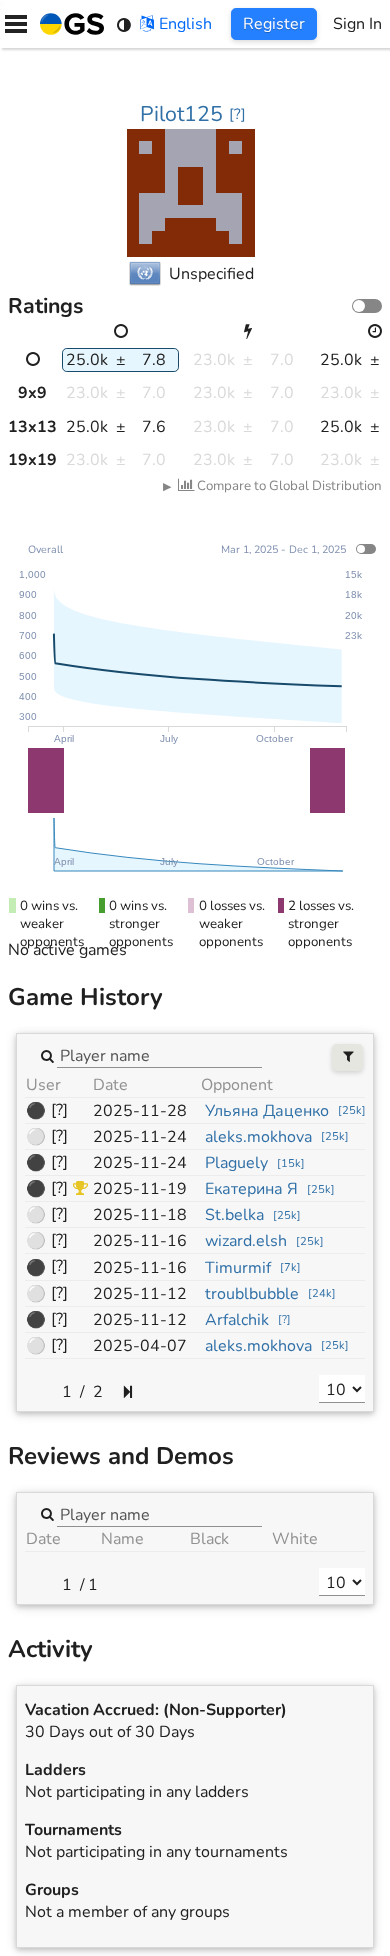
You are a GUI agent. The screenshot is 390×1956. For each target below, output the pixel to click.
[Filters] (347, 1057)
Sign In (357, 24)
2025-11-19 (140, 1189)
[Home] (68, 24)
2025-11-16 (140, 1241)
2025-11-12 (140, 1294)
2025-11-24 (140, 1137)
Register (274, 24)
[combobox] (159, 1055)
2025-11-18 (140, 1215)
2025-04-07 (140, 1346)
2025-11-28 (140, 1111)
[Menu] (16, 24)
